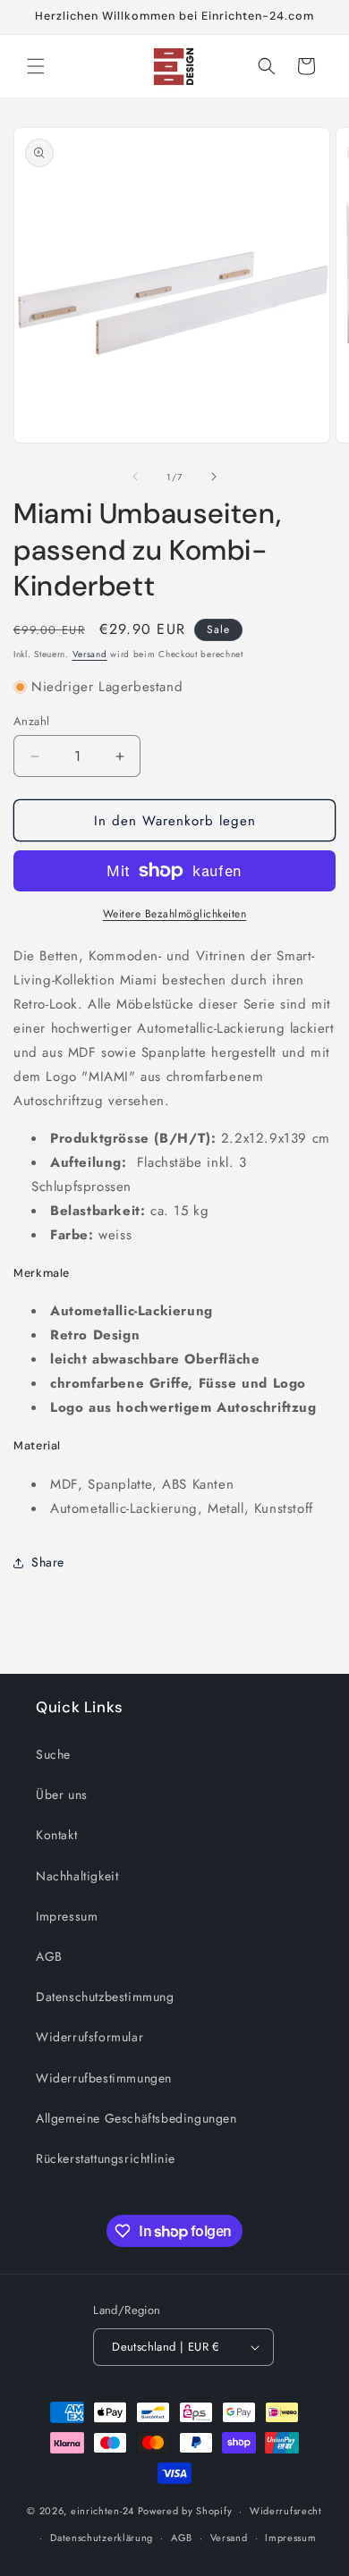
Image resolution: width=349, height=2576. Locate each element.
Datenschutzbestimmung (105, 1997)
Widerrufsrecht (286, 2511)
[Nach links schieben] (135, 477)
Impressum (67, 1916)
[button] (36, 66)
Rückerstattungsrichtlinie (106, 2158)
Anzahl (31, 721)
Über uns (62, 1795)
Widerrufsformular (89, 2037)
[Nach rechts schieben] (214, 477)
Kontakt (56, 1835)
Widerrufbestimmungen (104, 2078)
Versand (90, 654)
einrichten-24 (102, 2511)
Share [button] (48, 1562)
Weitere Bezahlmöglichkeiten (175, 914)
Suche (53, 1754)
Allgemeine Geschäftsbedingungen (136, 2118)
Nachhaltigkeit (77, 1876)
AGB (49, 1956)
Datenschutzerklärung (102, 2538)
